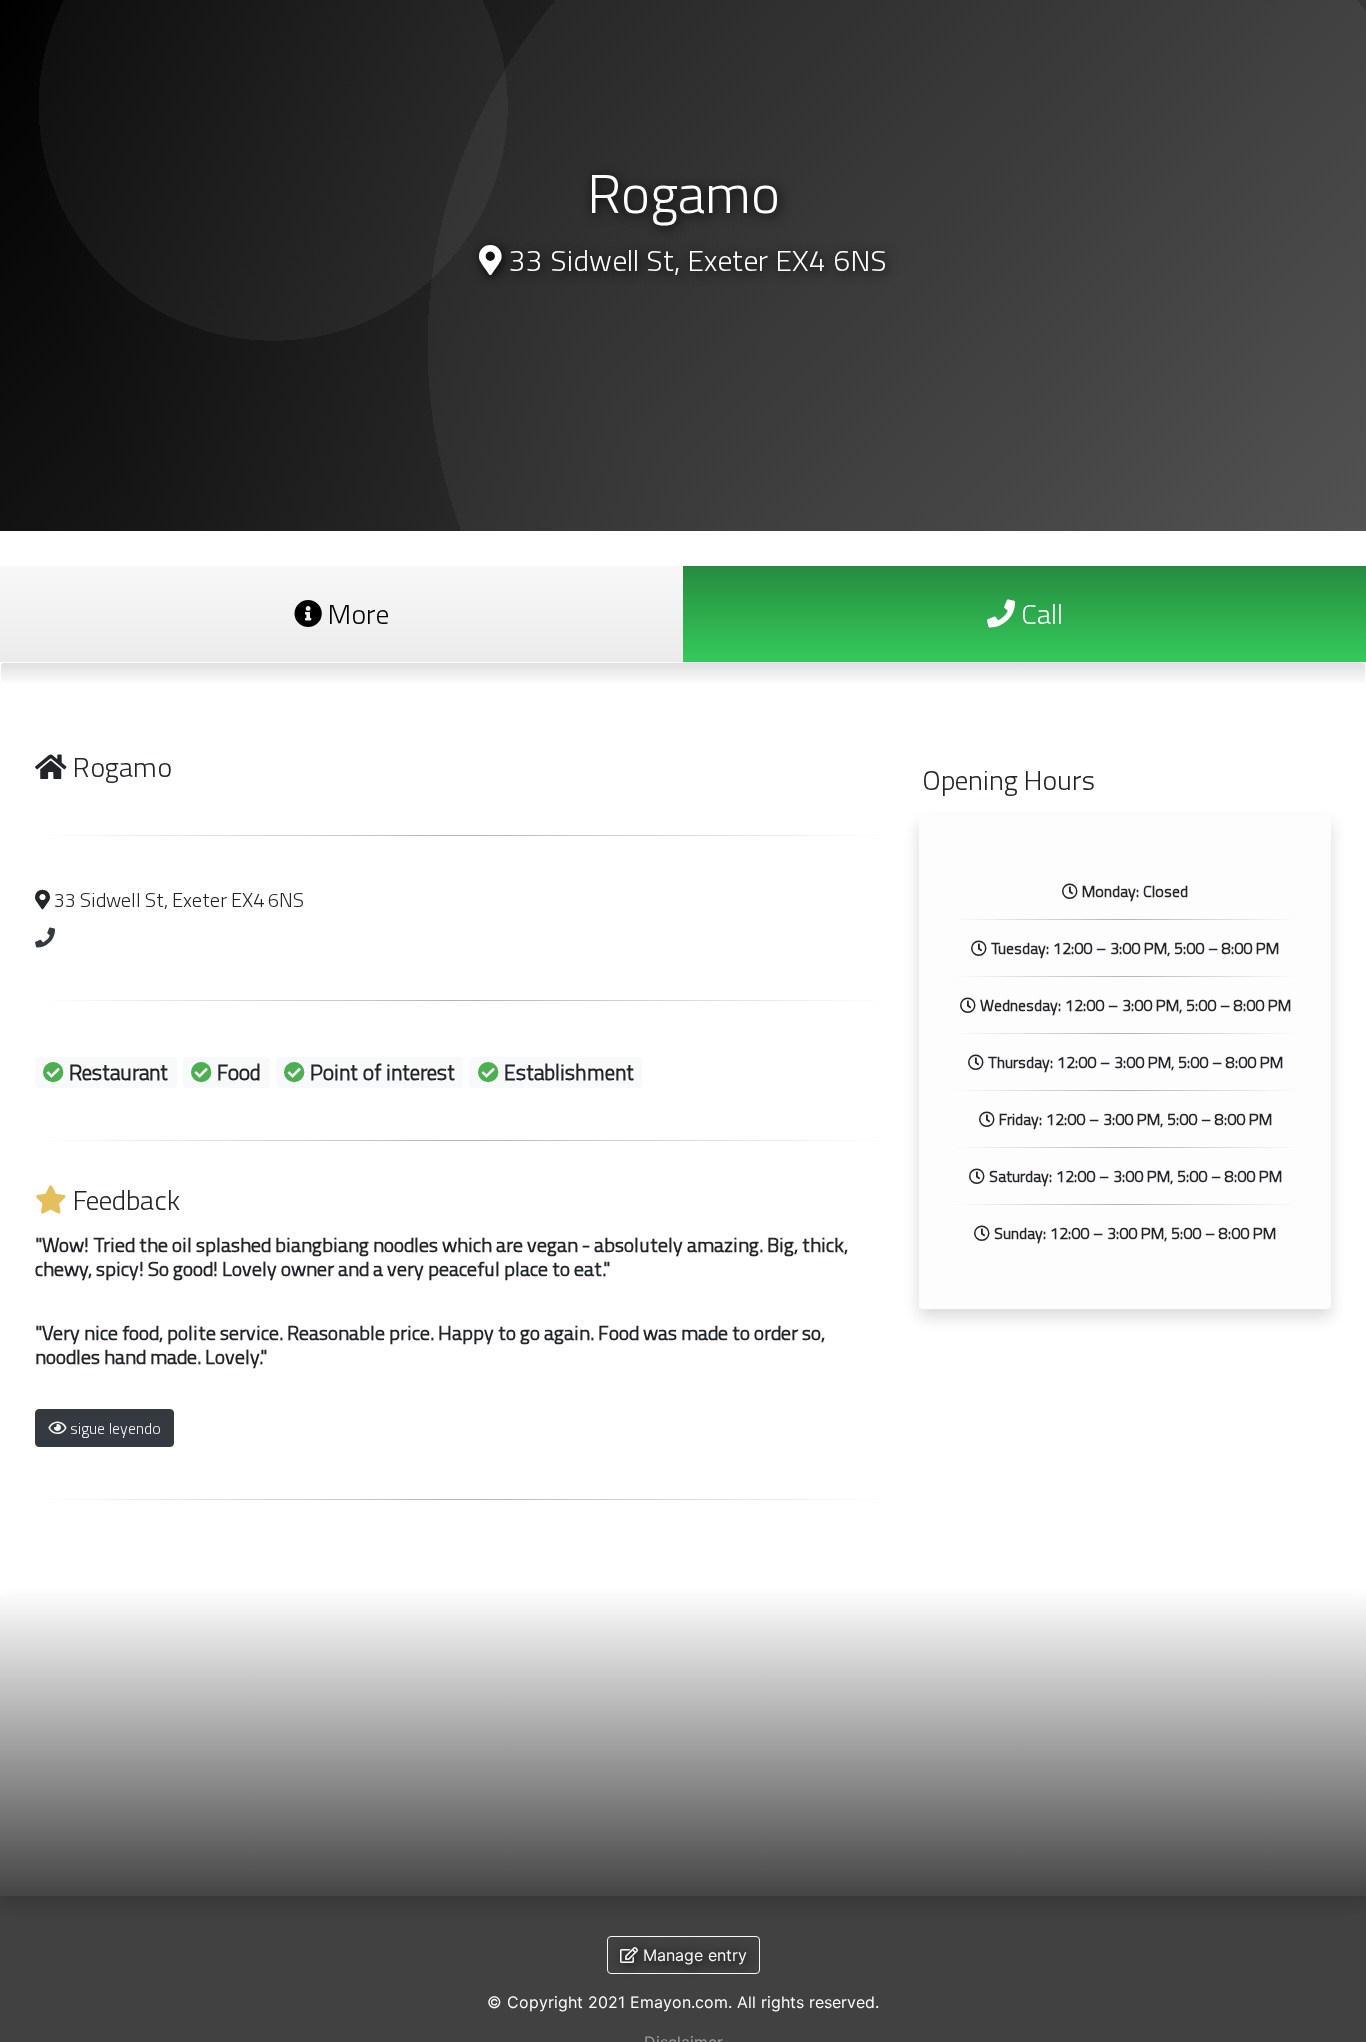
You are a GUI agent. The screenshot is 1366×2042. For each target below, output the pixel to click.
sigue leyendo (113, 1428)
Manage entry (692, 1955)
